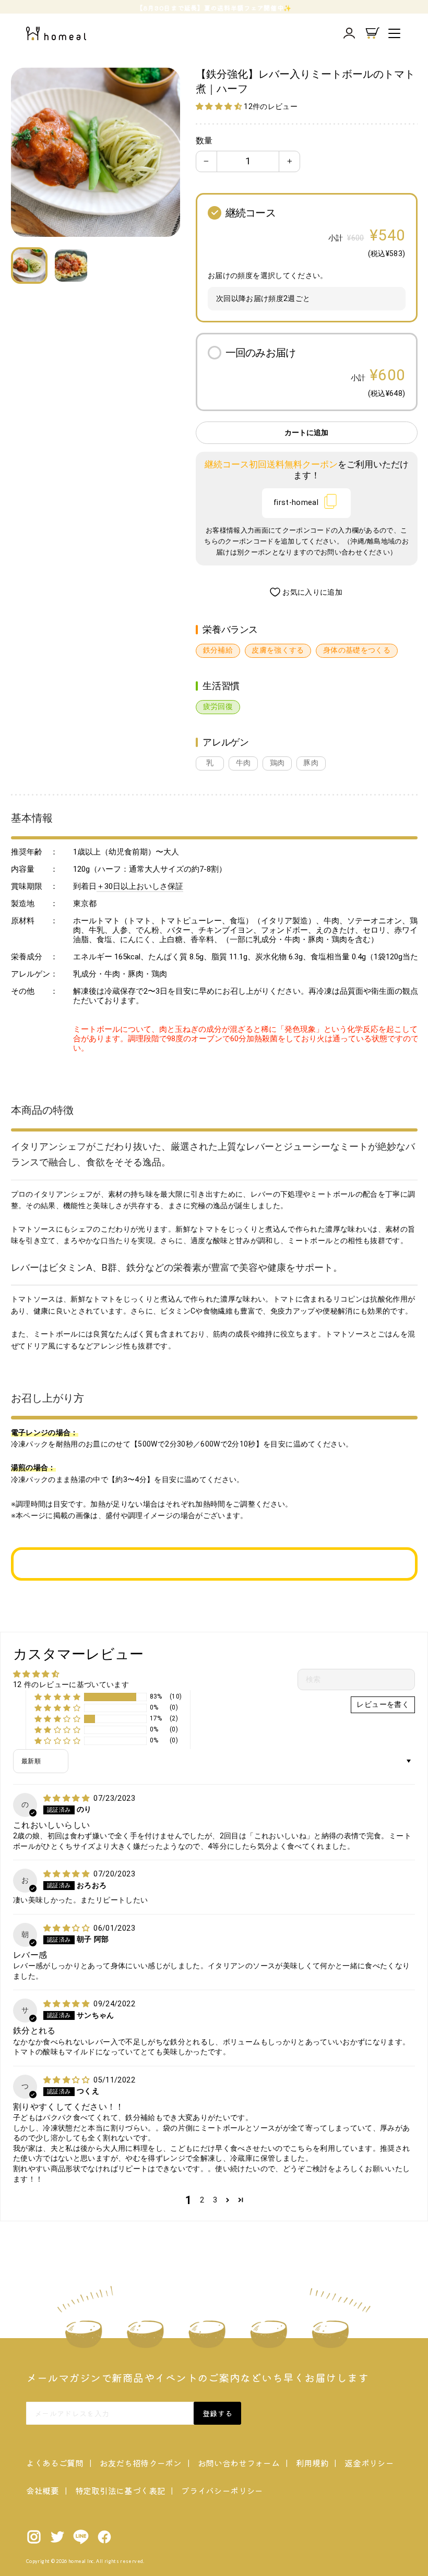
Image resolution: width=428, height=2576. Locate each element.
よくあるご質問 (55, 2463)
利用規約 (312, 2463)
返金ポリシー (369, 2463)
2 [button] (202, 2200)
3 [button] (215, 2200)
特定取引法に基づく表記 (120, 2490)
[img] (67, 1798)
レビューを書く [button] (383, 1705)
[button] (220, 107)
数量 (204, 141)
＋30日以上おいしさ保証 (140, 886)
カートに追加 (306, 433)
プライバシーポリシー (222, 2490)
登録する (217, 2413)
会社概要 (43, 2490)
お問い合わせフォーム (239, 2463)
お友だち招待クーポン (141, 2463)
